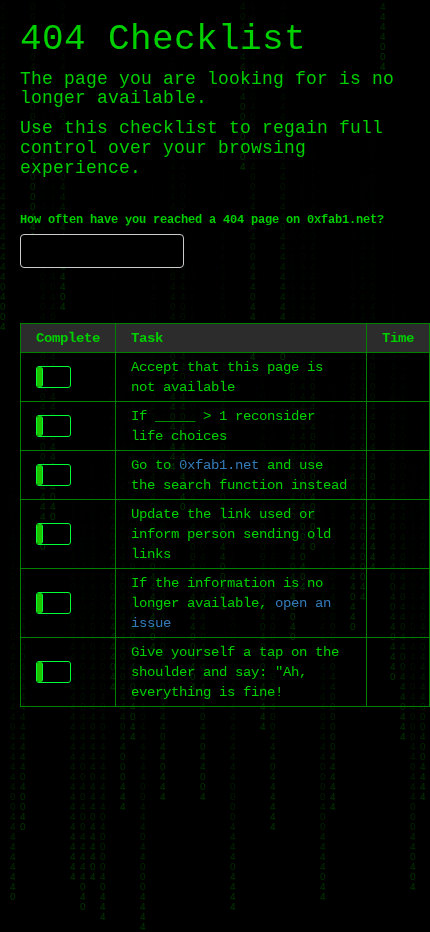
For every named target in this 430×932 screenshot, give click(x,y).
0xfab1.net (219, 465)
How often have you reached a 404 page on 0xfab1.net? (202, 220)
